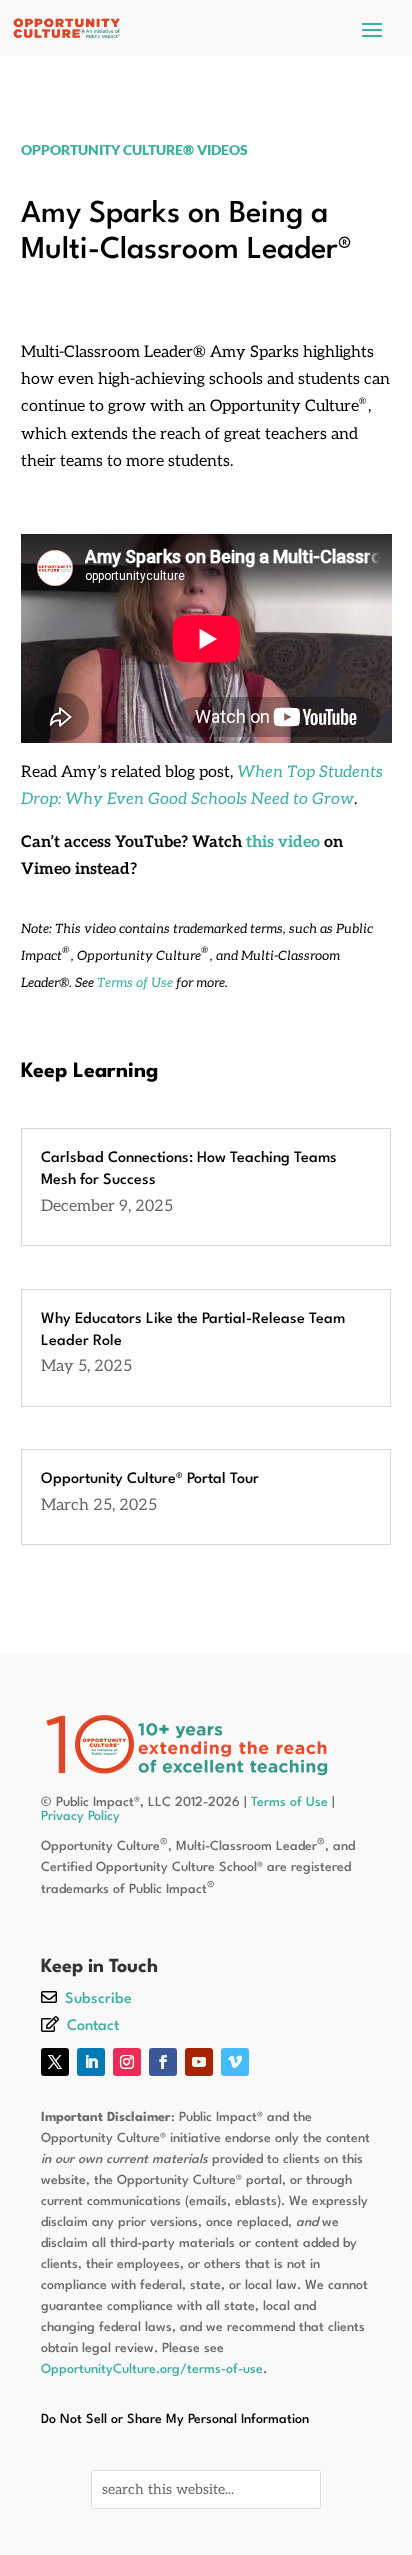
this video (283, 842)
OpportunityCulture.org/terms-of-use (152, 2369)
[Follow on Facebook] (163, 2062)
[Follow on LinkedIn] (91, 2062)
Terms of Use (135, 983)
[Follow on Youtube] (199, 2062)
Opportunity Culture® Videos (134, 149)
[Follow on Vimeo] (235, 2062)
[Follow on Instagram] (127, 2062)
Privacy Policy (80, 1816)
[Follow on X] (55, 2062)
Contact (93, 2026)
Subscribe (98, 1999)
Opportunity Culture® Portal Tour (150, 1479)
